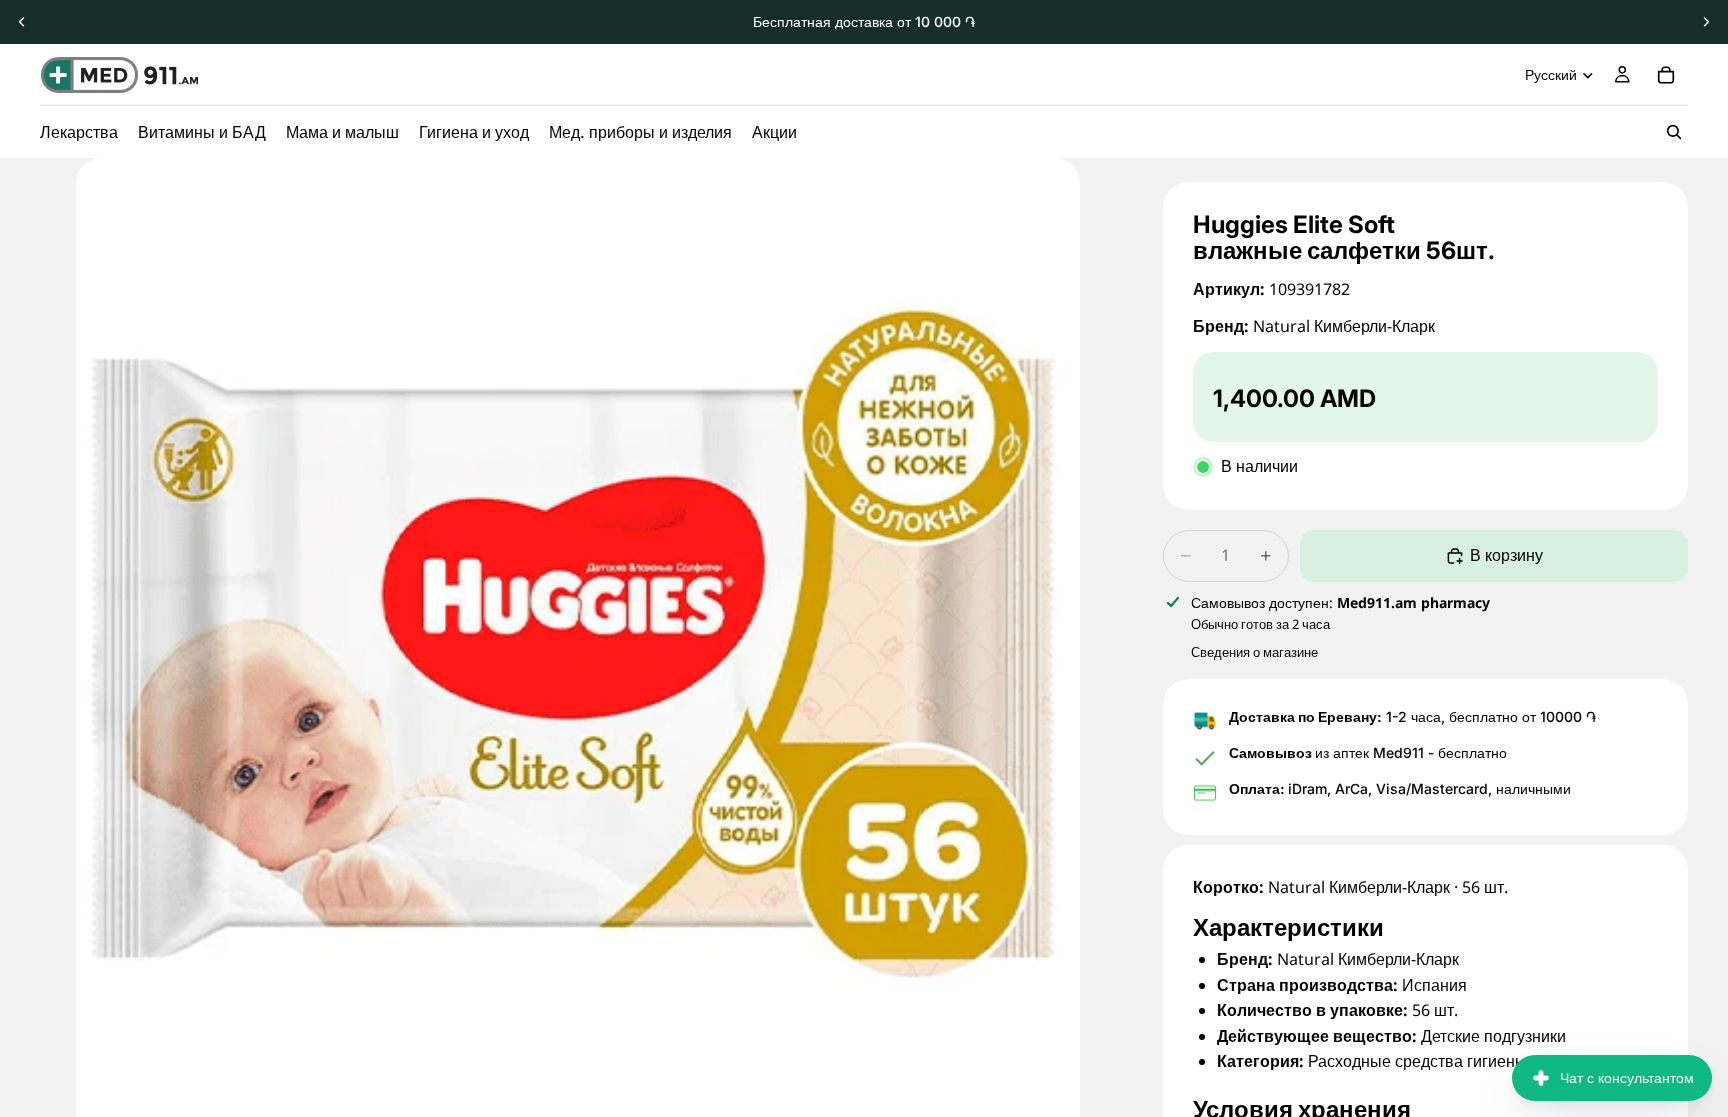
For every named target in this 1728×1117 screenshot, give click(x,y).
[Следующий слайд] (1706, 22)
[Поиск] (1674, 132)
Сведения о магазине (1254, 652)
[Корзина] (1666, 75)
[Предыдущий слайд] (22, 22)
